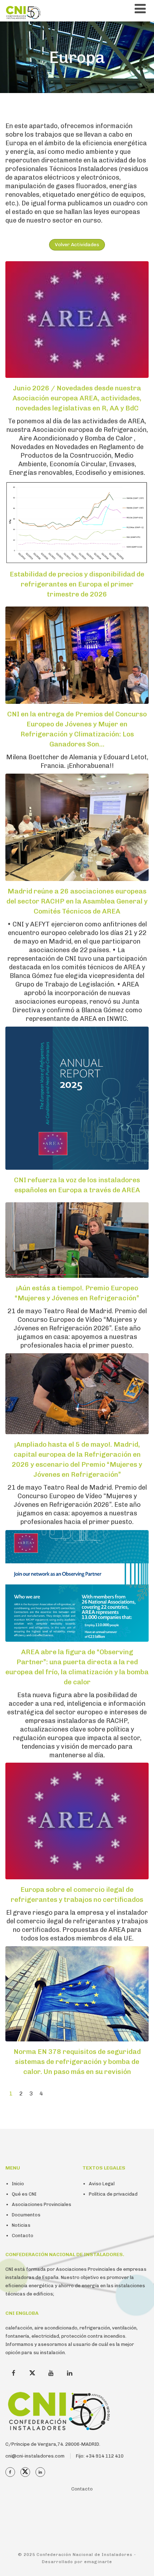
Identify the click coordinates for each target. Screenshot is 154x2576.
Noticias (21, 2225)
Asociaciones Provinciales (42, 2204)
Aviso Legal (102, 2184)
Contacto (23, 2236)
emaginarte (98, 2562)
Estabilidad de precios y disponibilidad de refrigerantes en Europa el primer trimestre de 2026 (77, 584)
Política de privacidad (113, 2194)
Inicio (18, 2184)
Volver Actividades (77, 245)
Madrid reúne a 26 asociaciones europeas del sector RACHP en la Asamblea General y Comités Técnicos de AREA (77, 901)
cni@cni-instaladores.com (35, 2456)
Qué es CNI (24, 2194)
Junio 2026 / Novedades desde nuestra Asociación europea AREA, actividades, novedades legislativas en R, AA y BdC (77, 398)
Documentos (26, 2215)
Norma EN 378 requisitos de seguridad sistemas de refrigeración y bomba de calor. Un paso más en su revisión (77, 2062)
